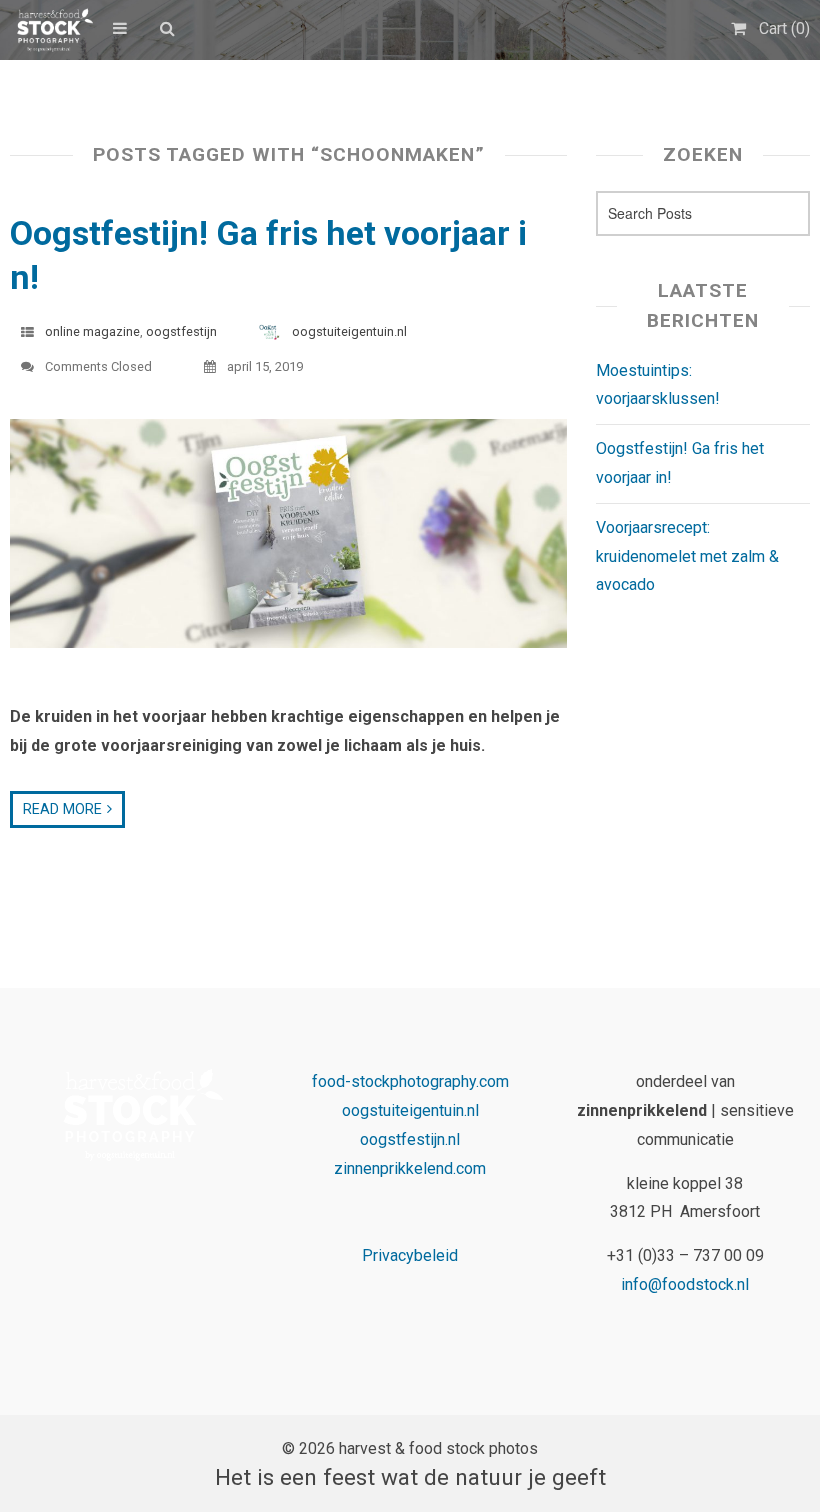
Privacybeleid (410, 1255)
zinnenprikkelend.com (410, 1168)
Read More (62, 809)
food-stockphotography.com (410, 1081)
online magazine (92, 331)
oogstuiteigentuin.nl (349, 331)
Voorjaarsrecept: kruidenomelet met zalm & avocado (687, 556)
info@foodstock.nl (685, 1284)
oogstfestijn (181, 331)
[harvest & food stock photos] (51, 30)
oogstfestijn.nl (410, 1139)
